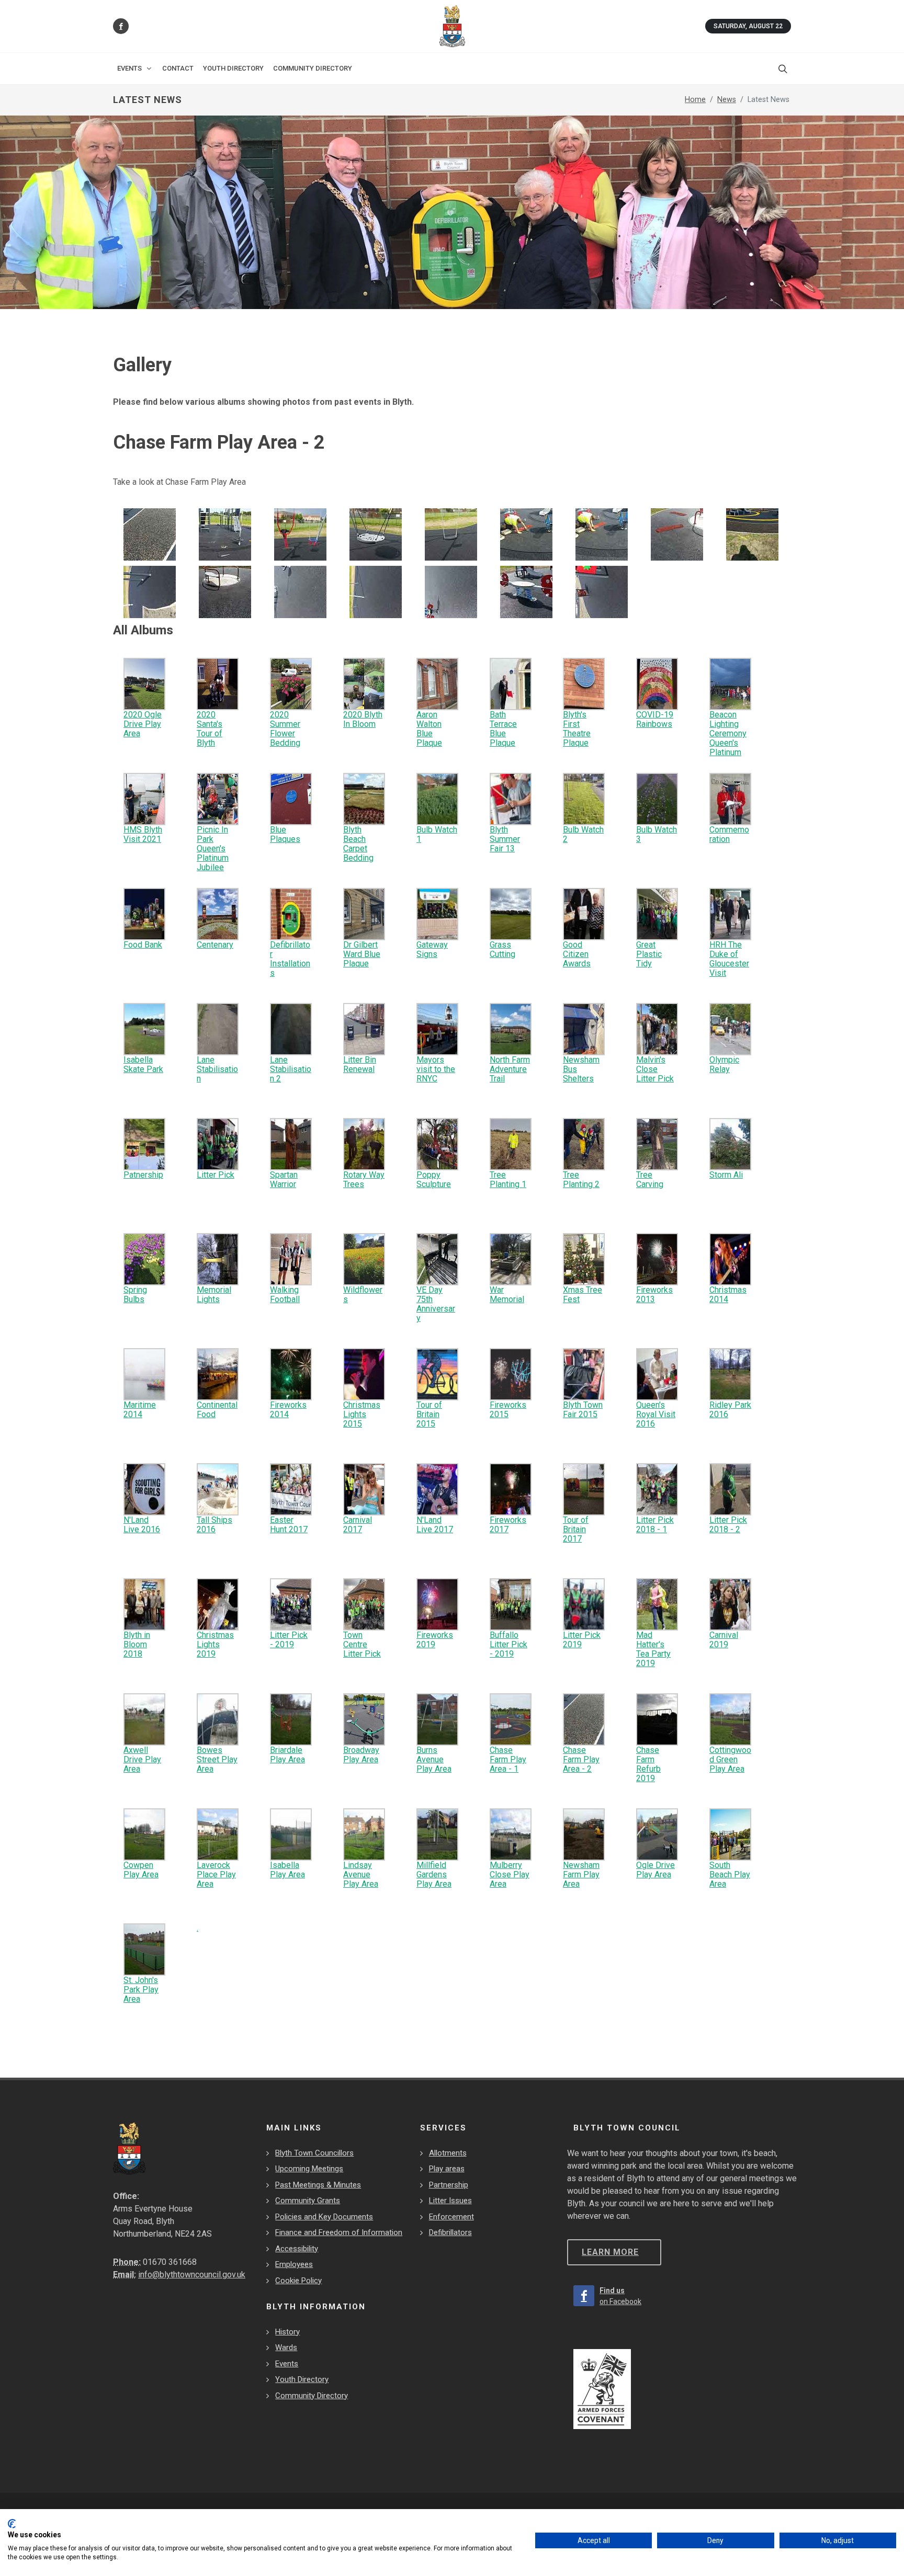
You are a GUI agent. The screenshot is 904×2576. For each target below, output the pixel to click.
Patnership (143, 1175)
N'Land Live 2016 (142, 1525)
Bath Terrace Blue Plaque (503, 729)
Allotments (448, 2153)
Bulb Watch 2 (583, 834)
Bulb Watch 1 (437, 834)
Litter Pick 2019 (582, 1640)
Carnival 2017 (358, 1525)
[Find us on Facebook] (121, 26)
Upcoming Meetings (309, 2169)
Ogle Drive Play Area (656, 1870)
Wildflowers (363, 1295)
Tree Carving (650, 1179)
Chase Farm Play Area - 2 (581, 1759)
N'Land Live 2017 (435, 1525)
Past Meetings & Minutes (318, 2185)
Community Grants (308, 2201)
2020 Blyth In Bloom (363, 719)
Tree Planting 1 (508, 1179)
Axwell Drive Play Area (142, 1759)
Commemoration (729, 834)
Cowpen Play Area (141, 1870)
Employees (294, 2264)
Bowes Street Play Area (217, 1759)
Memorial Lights (214, 1295)
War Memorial (507, 1295)
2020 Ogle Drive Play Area (143, 724)
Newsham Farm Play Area (581, 1874)
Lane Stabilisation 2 (291, 1069)
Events (287, 2364)
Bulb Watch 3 (657, 834)
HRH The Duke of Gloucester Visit (729, 959)
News (727, 100)
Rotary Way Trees (364, 1179)
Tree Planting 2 (581, 1179)
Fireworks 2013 (654, 1295)
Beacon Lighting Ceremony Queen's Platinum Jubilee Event (728, 743)
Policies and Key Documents (324, 2217)
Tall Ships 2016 (214, 1525)
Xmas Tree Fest (583, 1295)
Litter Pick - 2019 (289, 1640)
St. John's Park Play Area (141, 1990)
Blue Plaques (285, 834)
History (287, 2332)
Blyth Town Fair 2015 (583, 1410)
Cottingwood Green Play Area (730, 1759)
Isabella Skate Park (143, 1064)
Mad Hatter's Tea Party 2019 (653, 1649)
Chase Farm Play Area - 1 (508, 1759)
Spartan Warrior (284, 1179)
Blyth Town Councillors (314, 2153)
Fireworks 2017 (508, 1525)
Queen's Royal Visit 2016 (656, 1414)
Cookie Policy (298, 2281)
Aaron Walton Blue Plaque (429, 729)
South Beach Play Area (730, 1874)
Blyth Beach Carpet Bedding (358, 844)
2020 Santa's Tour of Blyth (210, 729)
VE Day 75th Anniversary (436, 1304)
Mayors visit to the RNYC (436, 1069)
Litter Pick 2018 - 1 (655, 1525)
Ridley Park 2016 (730, 1410)
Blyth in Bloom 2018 (137, 1644)
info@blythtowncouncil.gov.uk (192, 2275)
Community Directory (312, 2396)
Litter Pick (216, 1175)
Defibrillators (450, 2232)
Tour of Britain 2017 (576, 1529)
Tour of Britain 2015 (429, 1414)
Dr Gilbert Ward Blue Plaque (362, 954)
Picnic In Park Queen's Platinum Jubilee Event (213, 853)
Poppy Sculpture (434, 1179)
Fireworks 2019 (435, 1640)
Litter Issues (450, 2201)
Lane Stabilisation (217, 1069)
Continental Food (217, 1410)
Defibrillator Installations (290, 959)
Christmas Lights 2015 (362, 1414)
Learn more (610, 2252)
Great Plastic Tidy (649, 954)
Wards (286, 2347)
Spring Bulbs (135, 1295)
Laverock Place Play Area (216, 1874)
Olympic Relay (724, 1064)
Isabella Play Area (287, 1870)
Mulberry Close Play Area (510, 1874)
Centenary (215, 945)
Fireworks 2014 (288, 1410)
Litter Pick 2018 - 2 (728, 1525)
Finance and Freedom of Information (339, 2232)
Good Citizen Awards (577, 954)
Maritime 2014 (140, 1410)
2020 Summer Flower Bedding (285, 729)
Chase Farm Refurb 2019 (648, 1764)
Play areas (447, 2169)
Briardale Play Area (287, 1755)
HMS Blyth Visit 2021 (143, 834)
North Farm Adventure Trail (510, 1069)
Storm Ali (726, 1175)
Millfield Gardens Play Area (434, 1874)
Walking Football (285, 1295)
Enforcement (451, 2217)
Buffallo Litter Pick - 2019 (508, 1644)
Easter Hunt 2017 (289, 1525)
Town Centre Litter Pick (362, 1644)
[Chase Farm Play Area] (150, 534)
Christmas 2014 (728, 1295)
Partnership (449, 2185)
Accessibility (297, 2249)
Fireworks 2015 (508, 1410)
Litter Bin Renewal (360, 1064)
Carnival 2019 (724, 1640)
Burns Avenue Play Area (434, 1759)
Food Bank (143, 945)
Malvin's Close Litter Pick (655, 1069)
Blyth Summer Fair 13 (505, 839)
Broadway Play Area (361, 1755)
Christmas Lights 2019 (215, 1644)
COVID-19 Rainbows (655, 719)
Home (695, 100)
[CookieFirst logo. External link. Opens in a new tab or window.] (12, 2524)
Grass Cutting (502, 949)
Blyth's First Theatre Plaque (577, 729)
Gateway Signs (432, 949)
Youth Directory (302, 2379)
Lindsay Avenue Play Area (361, 1874)
